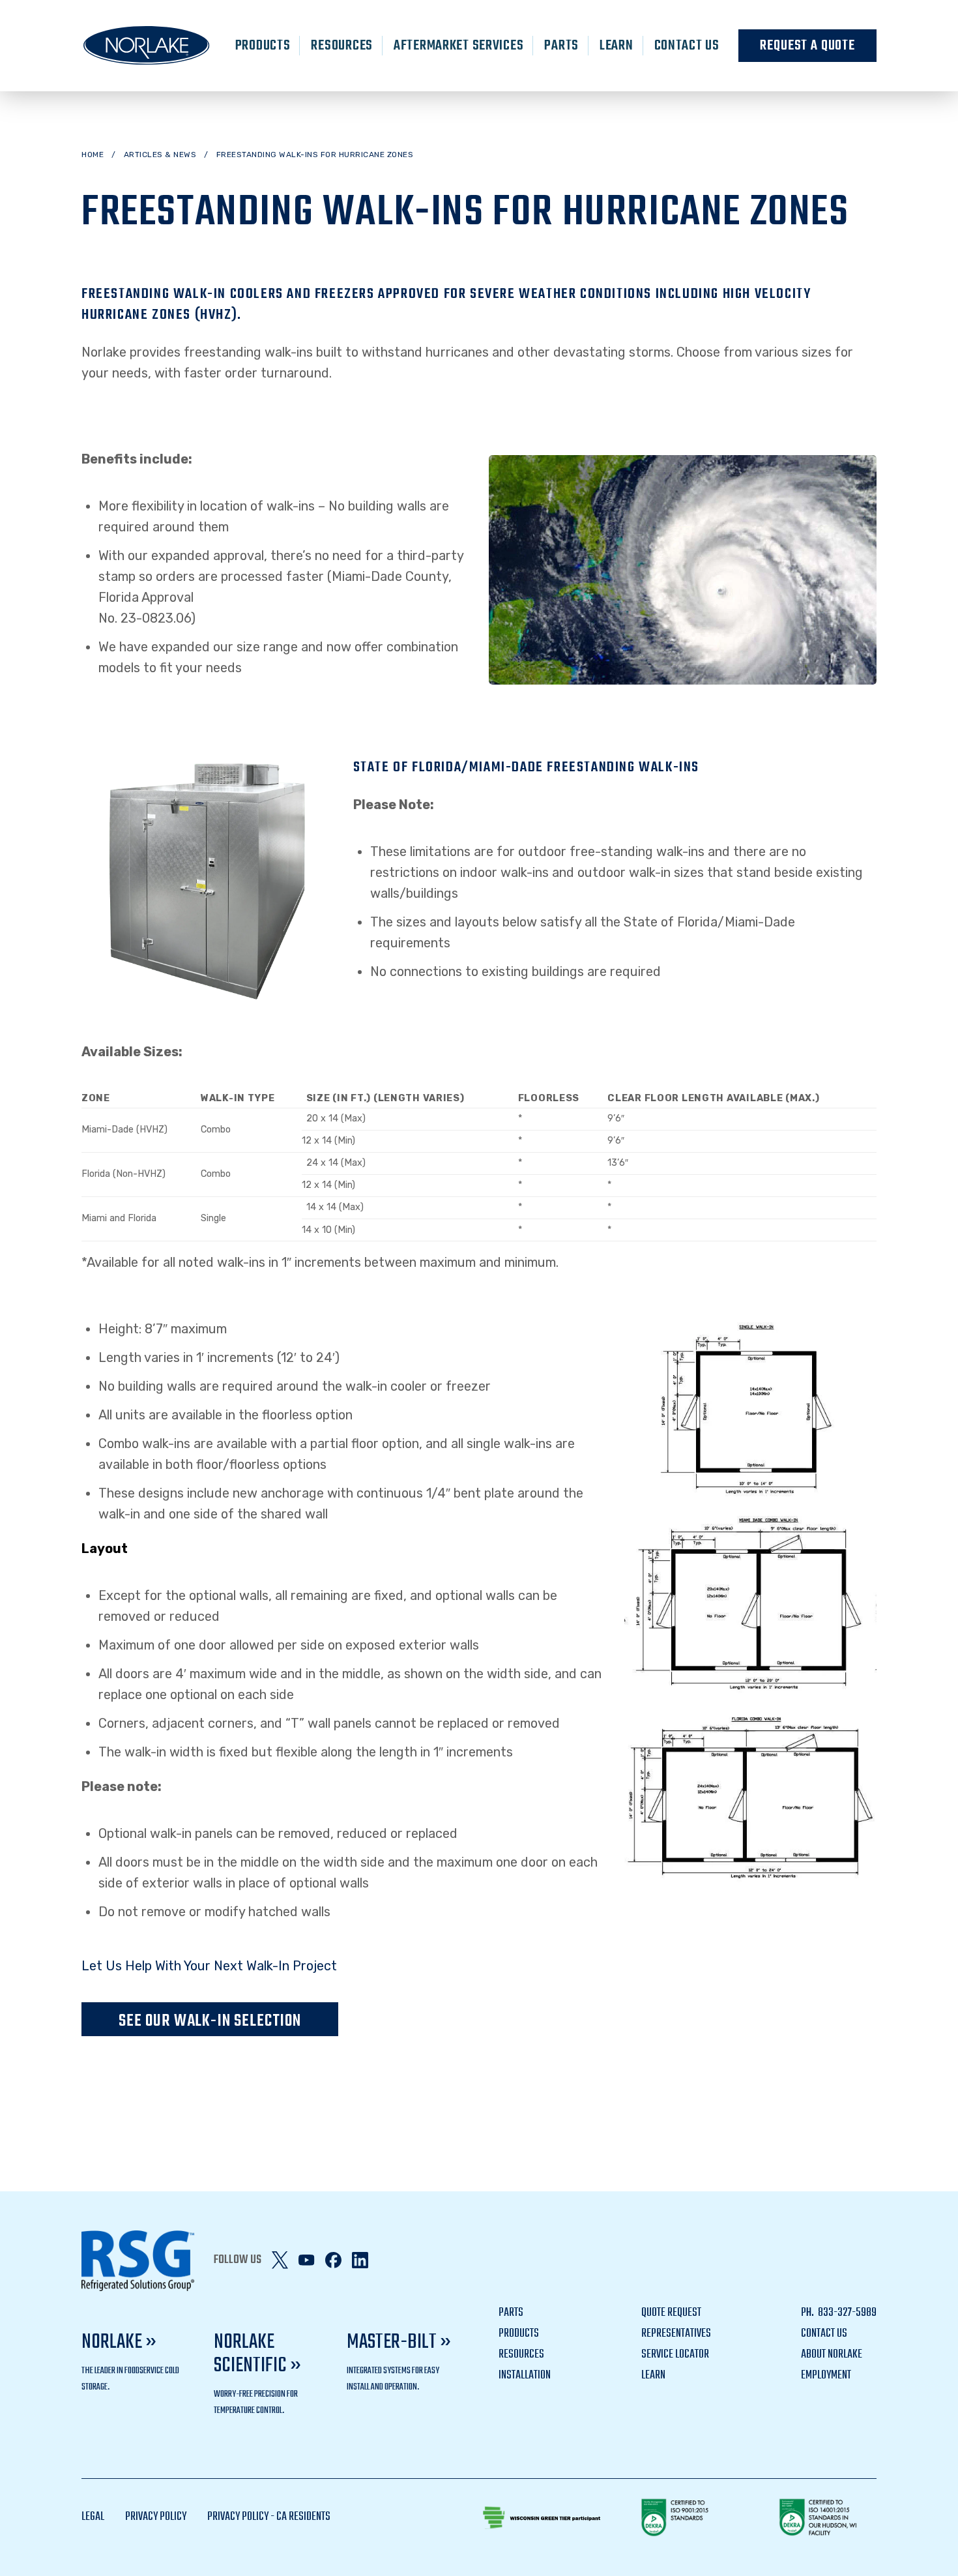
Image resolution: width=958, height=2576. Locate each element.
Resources (341, 46)
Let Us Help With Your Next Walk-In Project (209, 1966)
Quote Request (671, 2313)
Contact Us (687, 46)
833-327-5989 (846, 2313)
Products (263, 46)
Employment (826, 2376)
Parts (561, 46)
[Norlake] (147, 46)
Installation (525, 2376)
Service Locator (675, 2355)
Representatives (676, 2334)
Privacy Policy (156, 2517)
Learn (617, 46)
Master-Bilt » (399, 2342)
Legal (93, 2517)
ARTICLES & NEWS (160, 155)
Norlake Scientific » (257, 2354)
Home (93, 155)
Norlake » (119, 2342)
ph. (808, 2313)
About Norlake (832, 2355)
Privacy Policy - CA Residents (269, 2517)
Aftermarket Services (458, 46)
